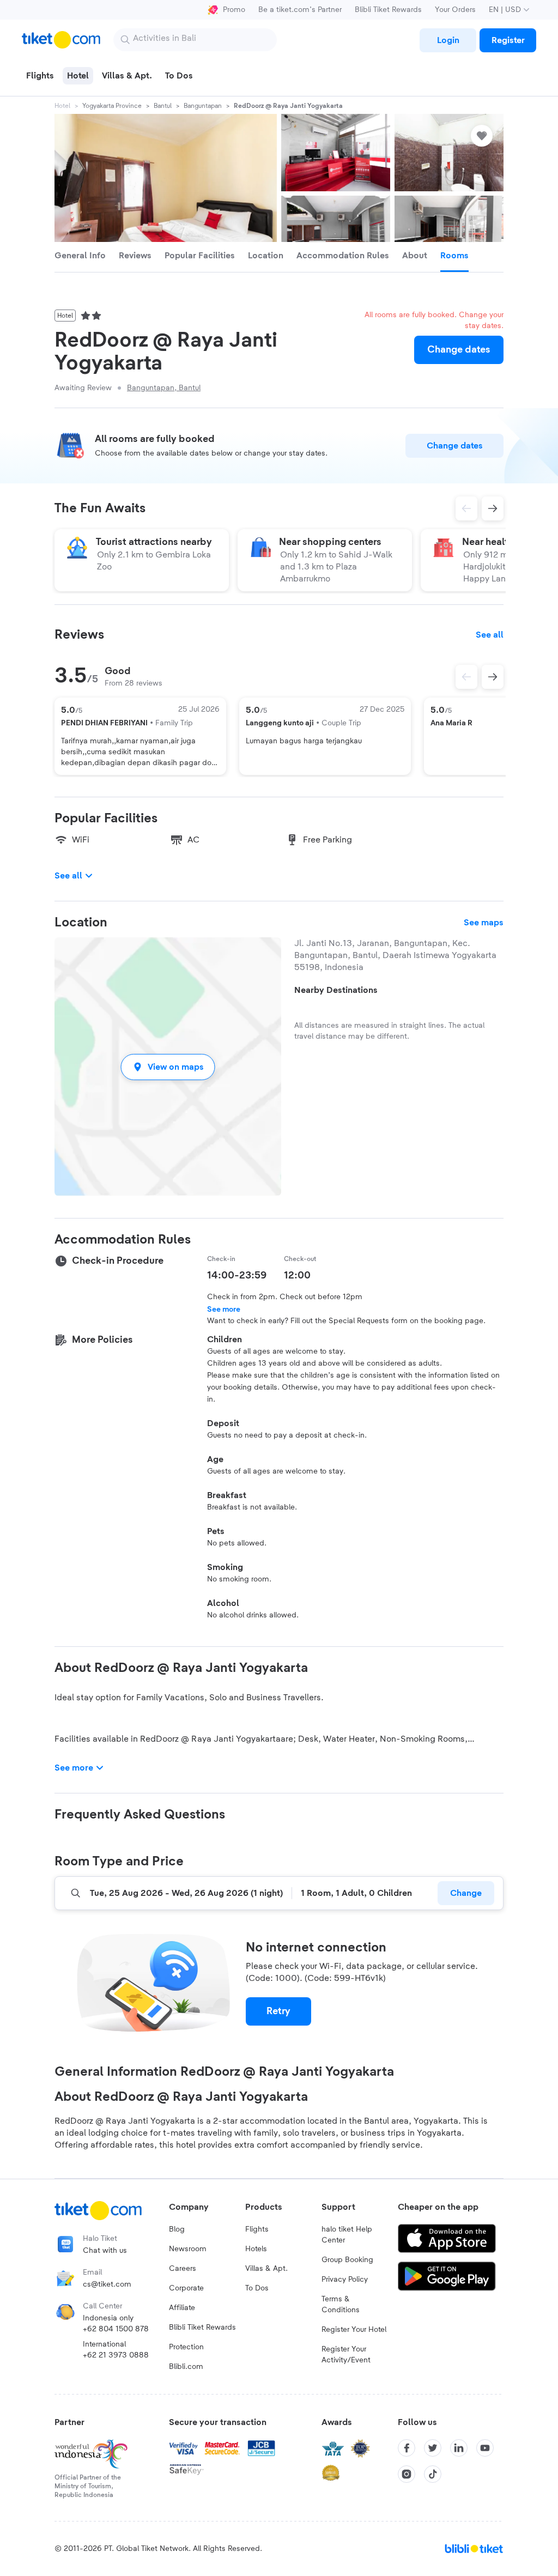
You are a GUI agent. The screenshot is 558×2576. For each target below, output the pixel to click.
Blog (177, 2229)
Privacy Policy (345, 2280)
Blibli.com (186, 2367)
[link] (448, 40)
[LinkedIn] (459, 2448)
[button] (168, 1067)
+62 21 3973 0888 (116, 2355)
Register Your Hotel (354, 2330)
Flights (257, 2229)
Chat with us (105, 2251)
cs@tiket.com (107, 2284)
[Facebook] (407, 2448)
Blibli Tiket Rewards (388, 10)
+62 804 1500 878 (116, 2329)
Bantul (163, 106)
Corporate (186, 2288)
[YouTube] (485, 2448)
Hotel (62, 106)
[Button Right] (493, 677)
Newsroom (188, 2249)
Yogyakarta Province (112, 106)
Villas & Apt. (266, 2269)
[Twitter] (433, 2448)
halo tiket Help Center (347, 2235)
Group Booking (347, 2260)
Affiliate (182, 2308)
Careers (183, 2269)
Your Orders (455, 10)
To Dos (257, 2288)
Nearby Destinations (336, 990)
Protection (186, 2347)
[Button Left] (466, 677)
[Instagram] (407, 2474)
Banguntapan (203, 106)
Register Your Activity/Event (346, 2355)
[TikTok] (433, 2474)
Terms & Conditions (341, 2305)
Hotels (256, 2249)
